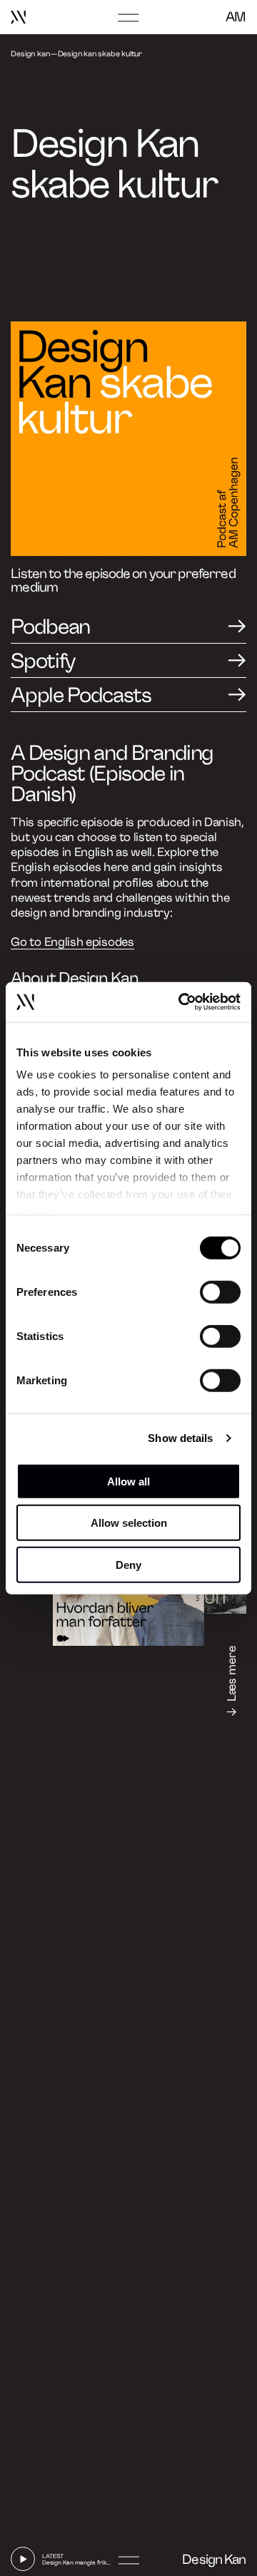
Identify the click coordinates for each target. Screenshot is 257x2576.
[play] (23, 2559)
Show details (180, 1438)
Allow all (128, 1481)
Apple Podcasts (81, 695)
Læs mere (232, 1674)
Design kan (30, 54)
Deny (128, 1564)
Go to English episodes (72, 942)
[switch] (220, 1292)
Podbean (50, 627)
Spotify (43, 661)
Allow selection (129, 1523)
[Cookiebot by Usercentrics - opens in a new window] (181, 1002)
